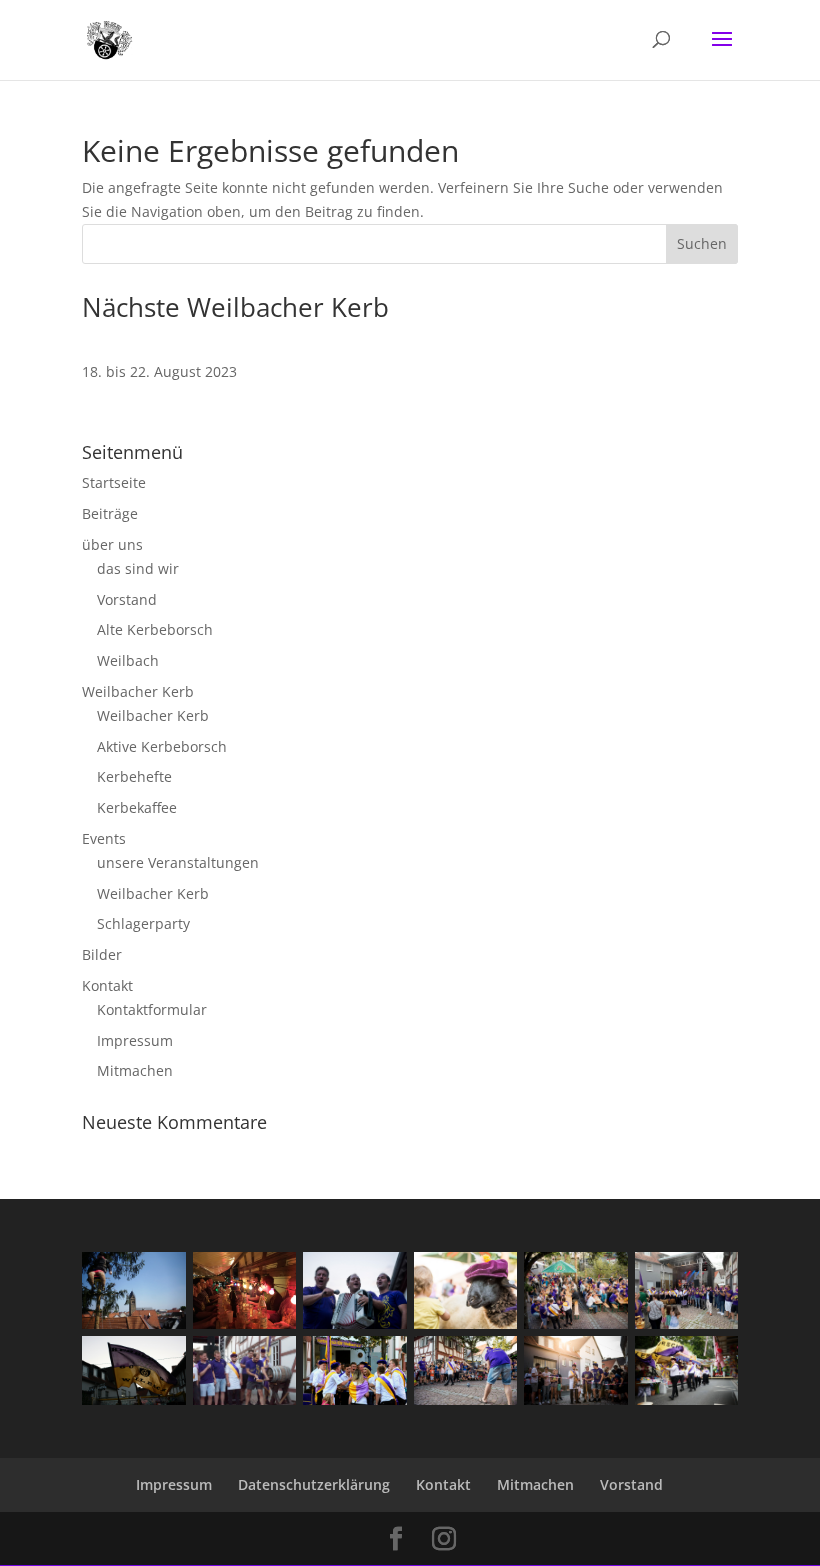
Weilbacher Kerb (138, 691)
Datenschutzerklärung (314, 1484)
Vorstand (127, 599)
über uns (112, 544)
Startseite (114, 482)
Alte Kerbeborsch (155, 629)
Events (104, 838)
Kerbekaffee (137, 807)
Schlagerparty (143, 923)
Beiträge (110, 513)
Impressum (135, 1040)
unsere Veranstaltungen (178, 862)
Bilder (102, 954)
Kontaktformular (152, 1009)
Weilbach (128, 660)
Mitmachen (135, 1070)
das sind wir (138, 568)
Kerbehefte (134, 776)
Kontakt (107, 985)
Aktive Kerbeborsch (162, 746)
